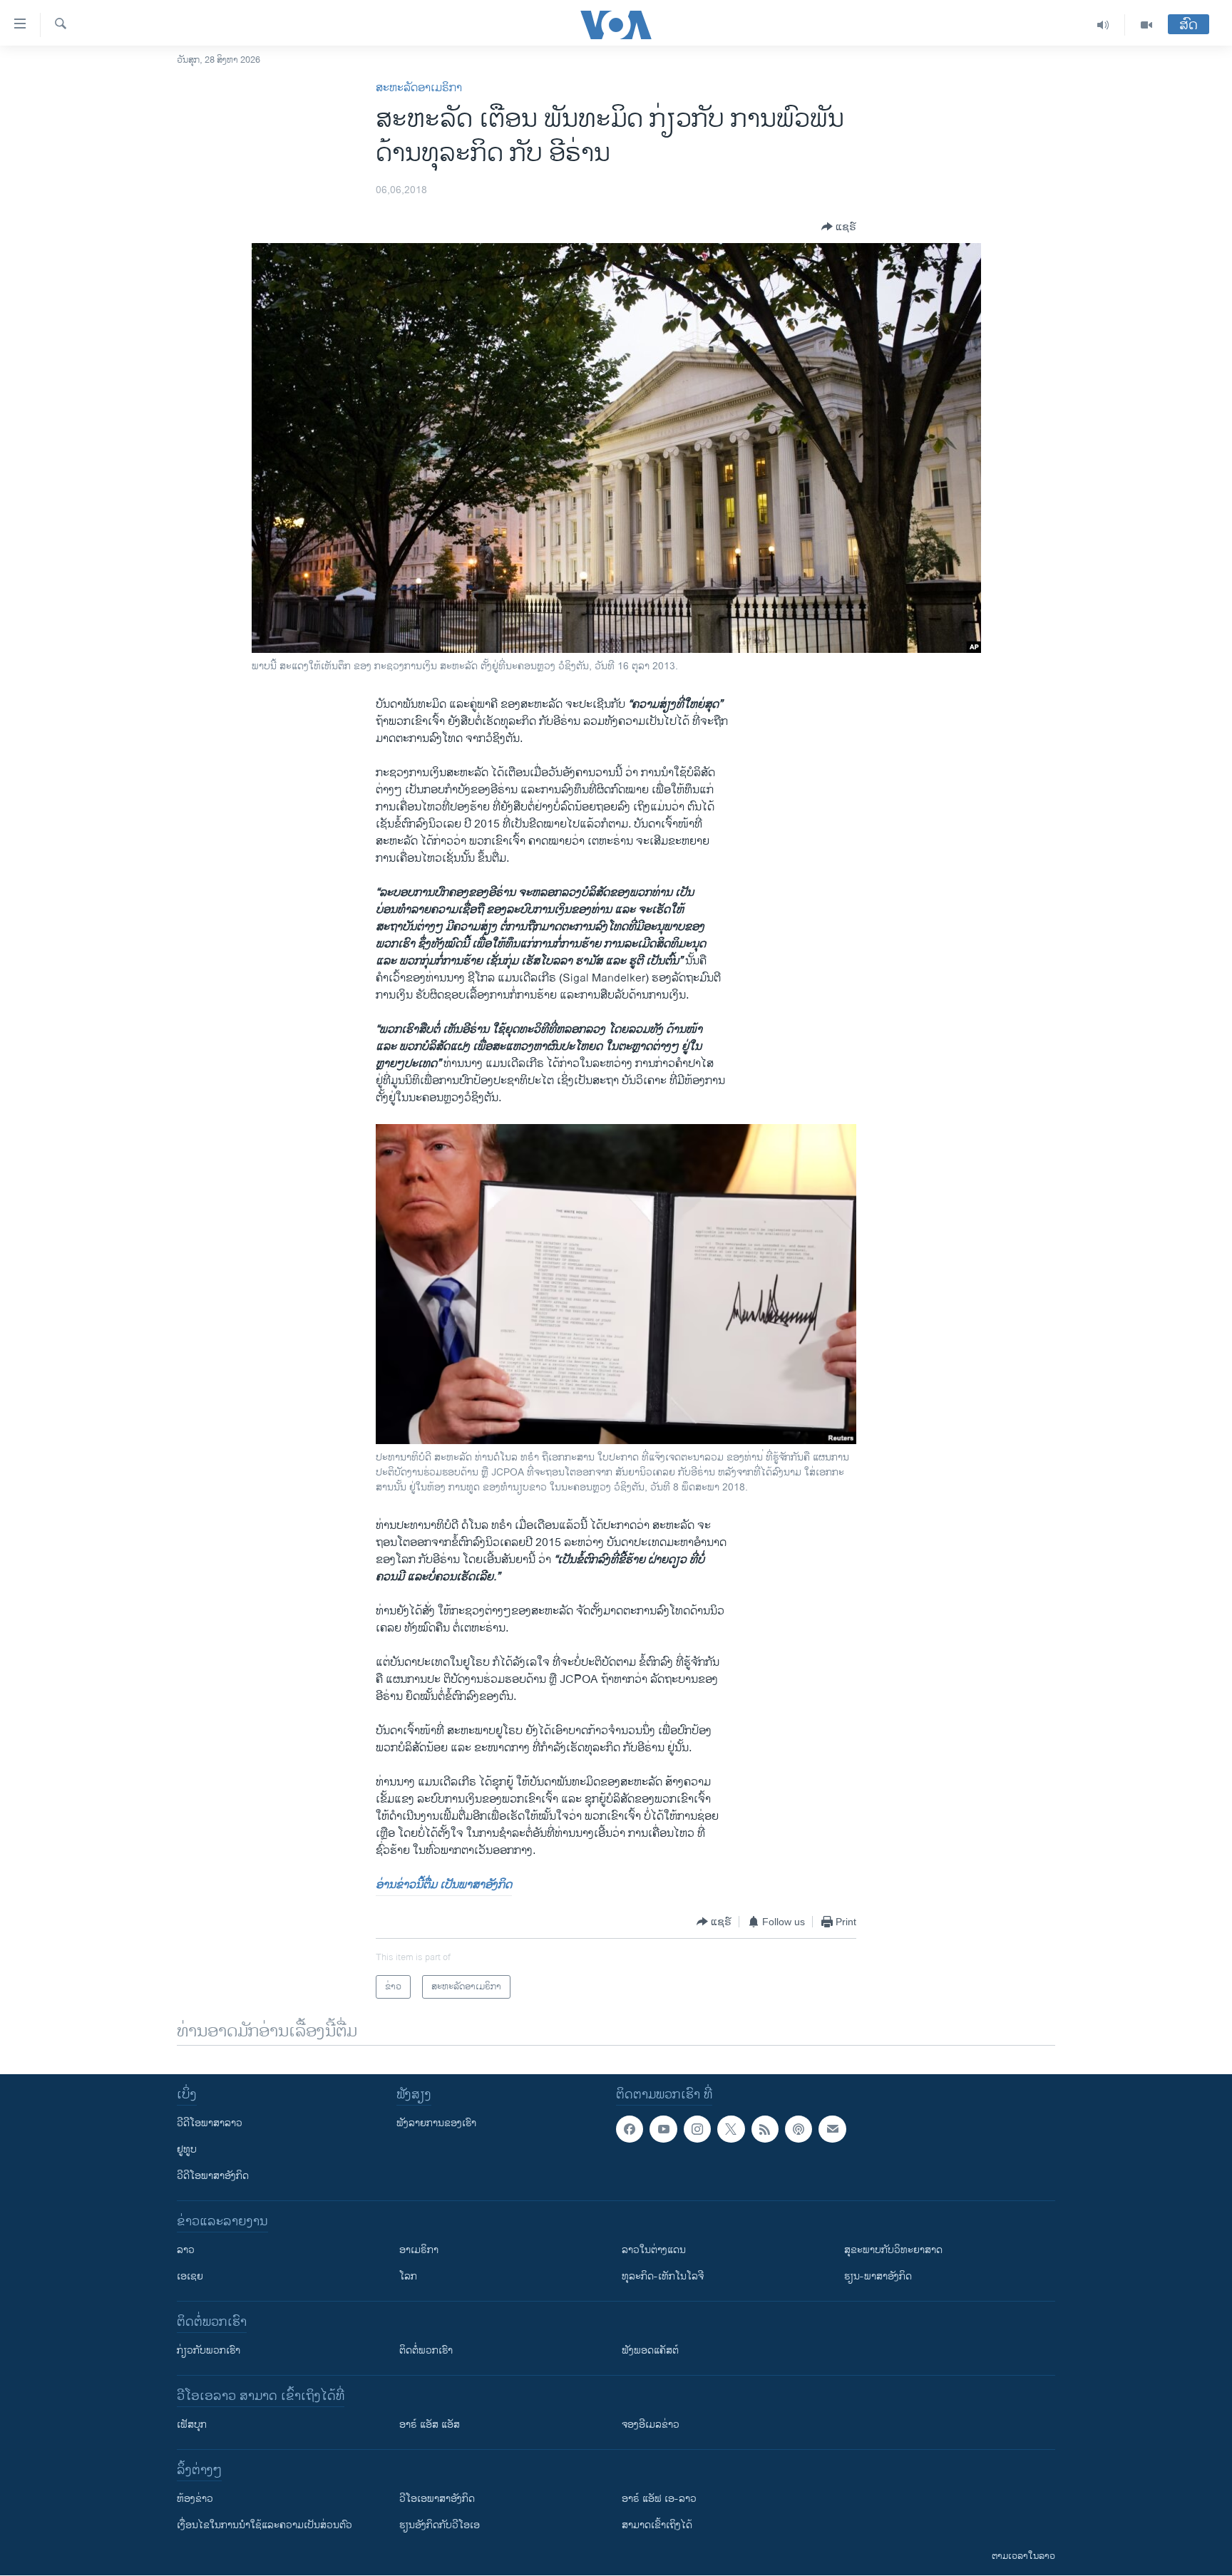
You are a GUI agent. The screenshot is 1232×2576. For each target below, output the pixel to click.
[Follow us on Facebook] (630, 2129)
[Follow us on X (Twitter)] (731, 2129)
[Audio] (1103, 25)
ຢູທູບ (187, 2149)
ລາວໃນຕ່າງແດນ (654, 2250)
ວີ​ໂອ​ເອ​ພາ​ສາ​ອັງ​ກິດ (437, 2499)
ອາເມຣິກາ (419, 2250)
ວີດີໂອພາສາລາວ (210, 2123)
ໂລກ (408, 2276)
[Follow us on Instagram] (697, 2129)
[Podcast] (799, 2129)
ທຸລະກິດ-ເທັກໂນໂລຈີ (663, 2276)
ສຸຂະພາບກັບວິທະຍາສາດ (893, 2250)
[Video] (1146, 25)
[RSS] (765, 2129)
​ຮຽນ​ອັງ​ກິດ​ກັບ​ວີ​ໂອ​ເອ (440, 2525)
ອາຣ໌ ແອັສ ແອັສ (430, 2425)
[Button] (839, 227)
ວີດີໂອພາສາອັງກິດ (213, 2176)
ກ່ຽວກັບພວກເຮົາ (209, 2350)
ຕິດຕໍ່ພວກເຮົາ (426, 2350)
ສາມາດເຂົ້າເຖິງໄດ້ (657, 2525)
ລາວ (186, 2250)
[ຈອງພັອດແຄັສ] (832, 2129)
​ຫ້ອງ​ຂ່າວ (195, 2499)
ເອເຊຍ (190, 2276)
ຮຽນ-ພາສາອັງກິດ (878, 2276)
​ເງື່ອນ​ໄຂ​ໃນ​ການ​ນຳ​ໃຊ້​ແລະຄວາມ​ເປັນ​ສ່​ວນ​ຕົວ (265, 2525)
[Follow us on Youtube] (663, 2129)
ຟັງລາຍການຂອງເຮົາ (436, 2123)
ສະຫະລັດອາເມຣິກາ (419, 88)
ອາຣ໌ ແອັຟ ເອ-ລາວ (659, 2499)
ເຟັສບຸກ (192, 2425)
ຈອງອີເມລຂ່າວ (651, 2425)
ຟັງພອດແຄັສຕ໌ (650, 2350)
